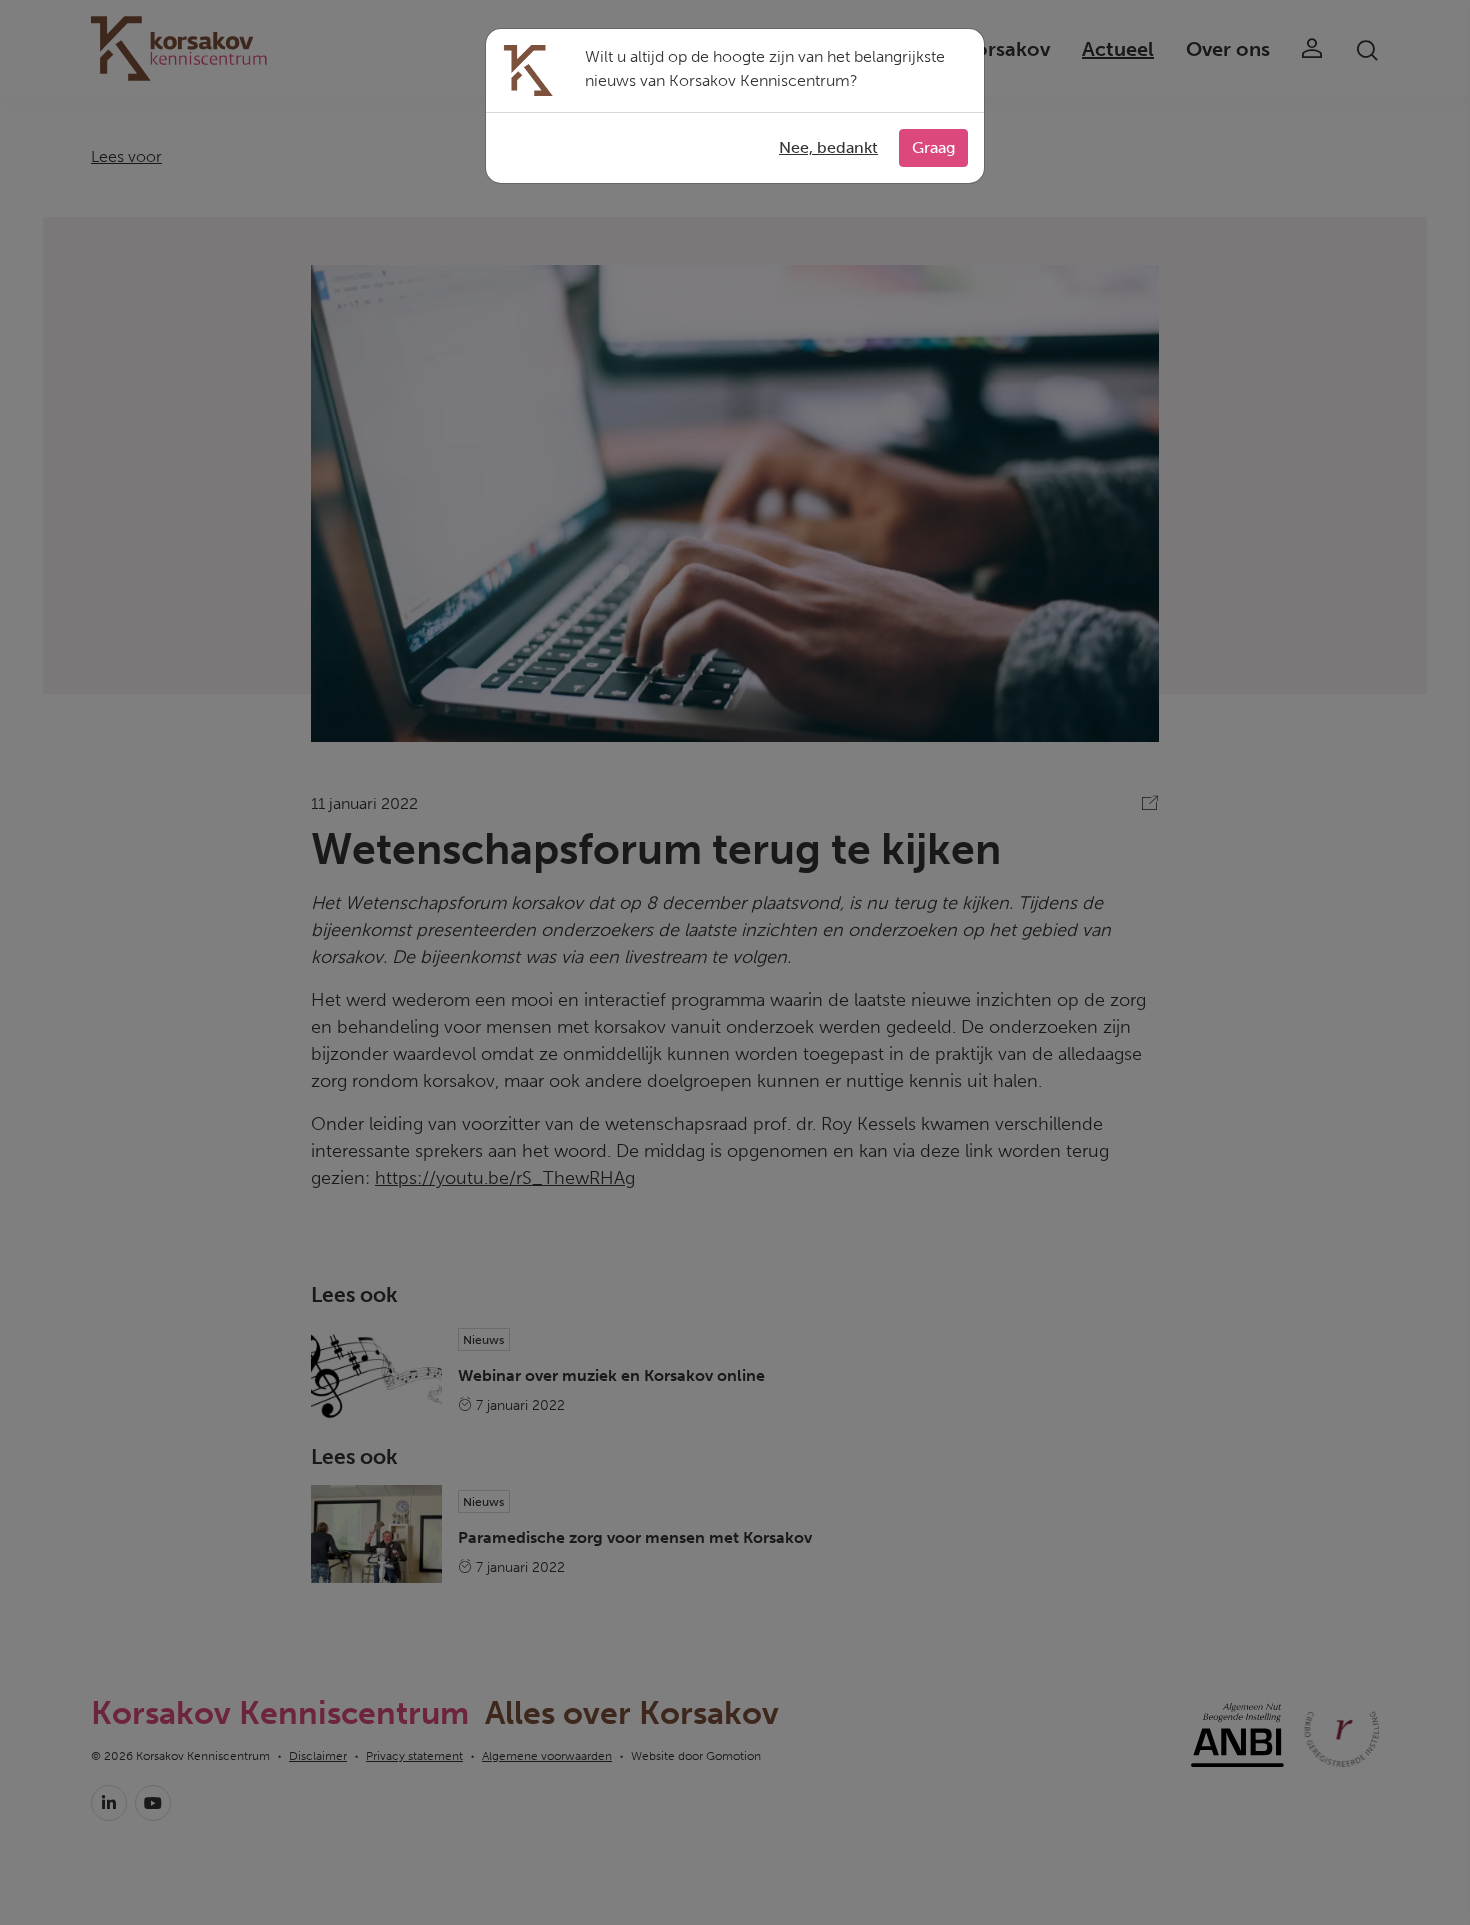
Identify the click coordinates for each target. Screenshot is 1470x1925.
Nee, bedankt (828, 147)
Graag (933, 147)
